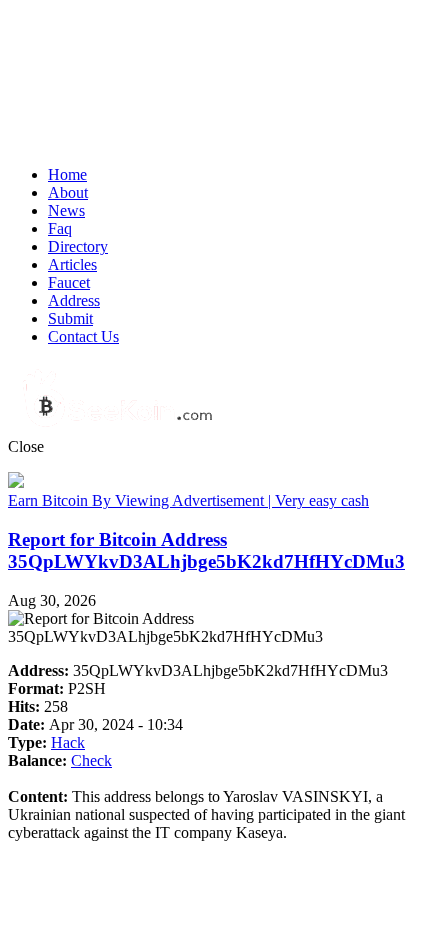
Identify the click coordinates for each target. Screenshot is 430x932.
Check (91, 760)
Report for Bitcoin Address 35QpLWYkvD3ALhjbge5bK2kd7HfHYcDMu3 (206, 550)
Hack (68, 742)
